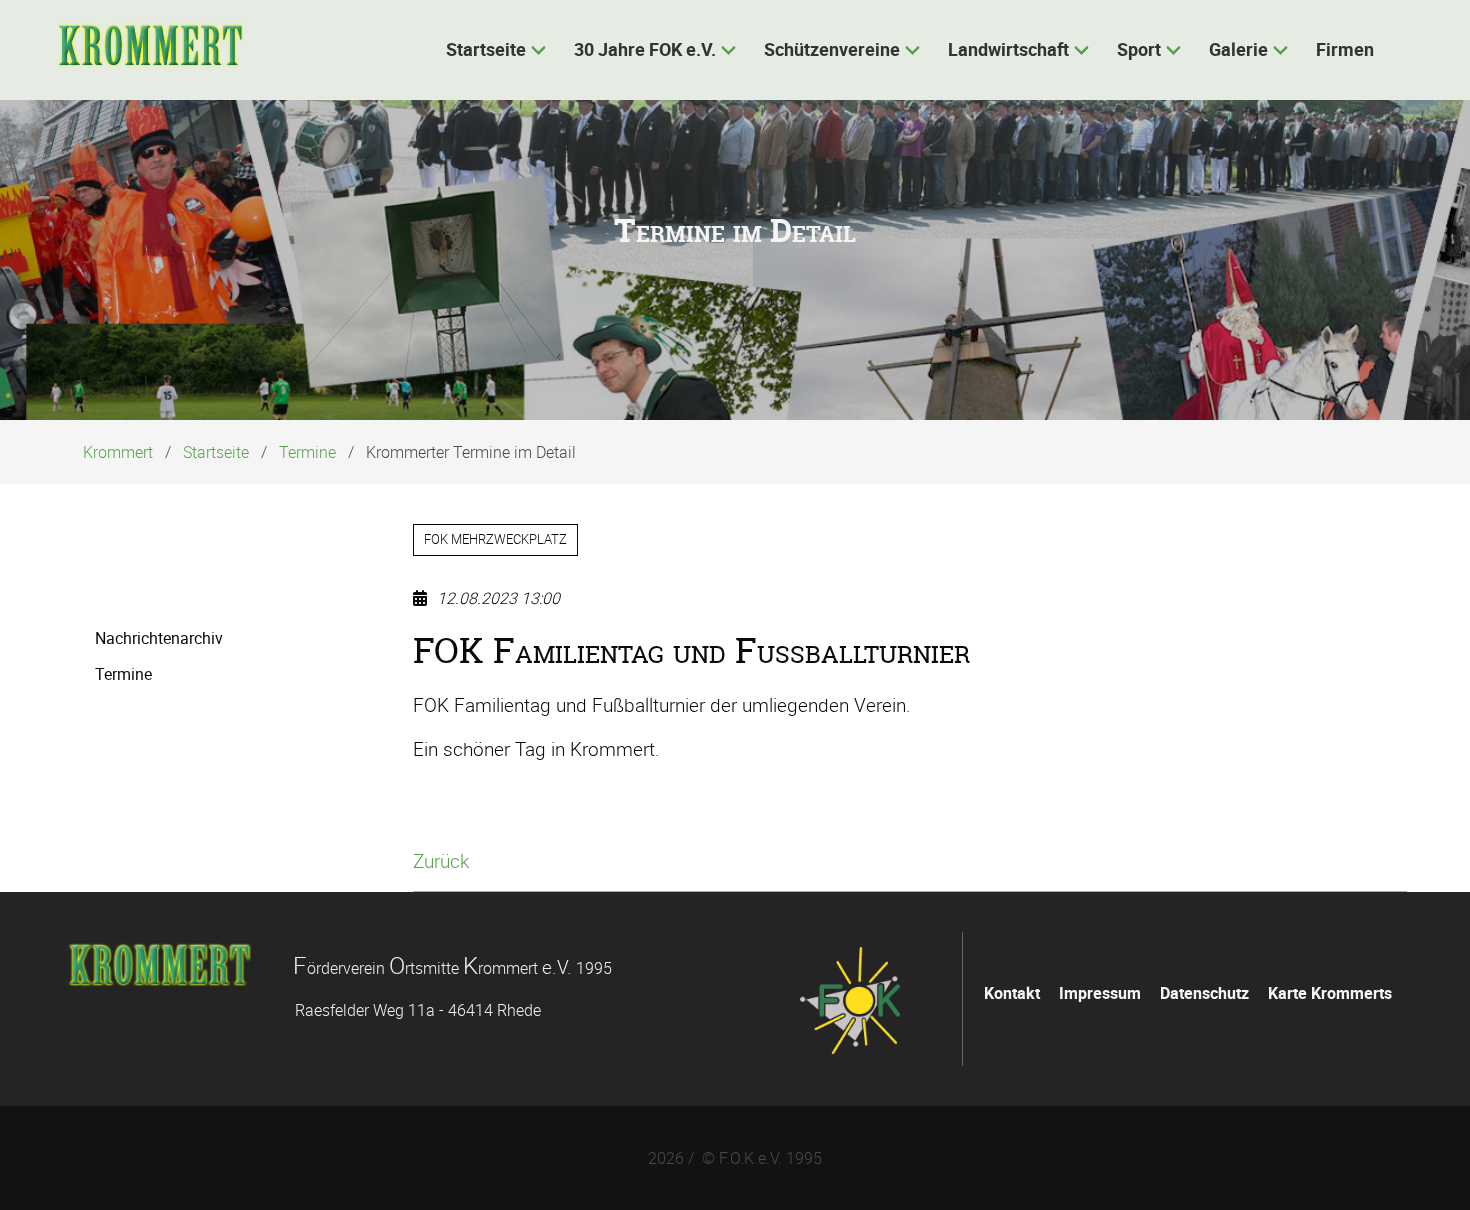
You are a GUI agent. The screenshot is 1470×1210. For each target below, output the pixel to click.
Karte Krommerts (1330, 993)
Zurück (441, 861)
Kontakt (1012, 993)
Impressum (1100, 993)
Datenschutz (1204, 993)
